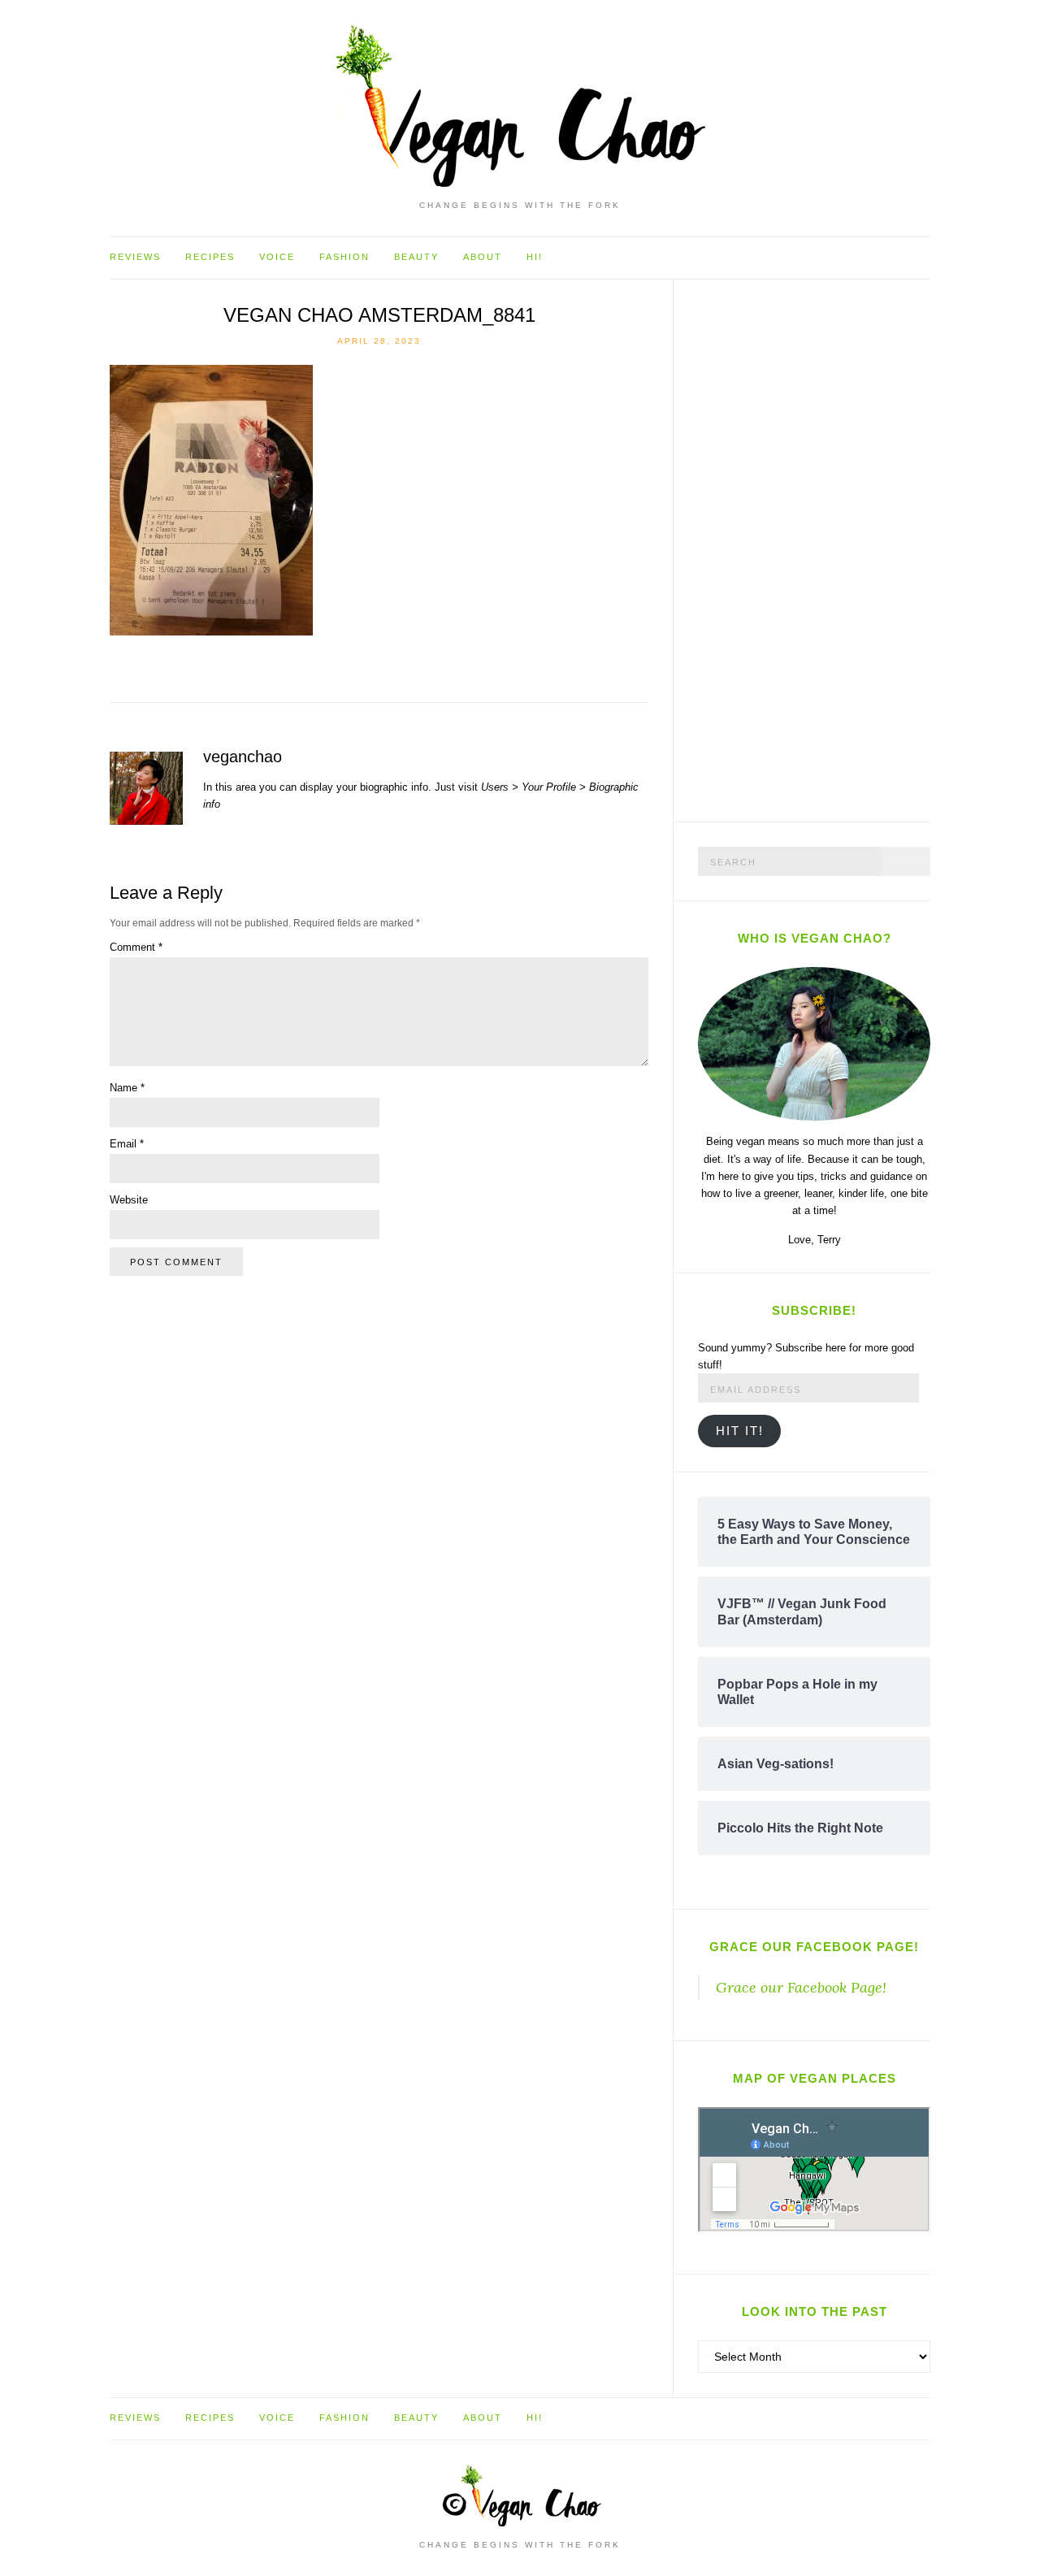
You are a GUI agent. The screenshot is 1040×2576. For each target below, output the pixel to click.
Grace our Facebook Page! (814, 1947)
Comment (136, 947)
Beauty (416, 257)
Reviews (135, 257)
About (483, 257)
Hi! (535, 257)
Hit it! (740, 1431)
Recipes (210, 257)
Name (127, 1088)
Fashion (344, 257)
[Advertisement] (820, 548)
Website (129, 1200)
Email (127, 1144)
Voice (277, 257)
